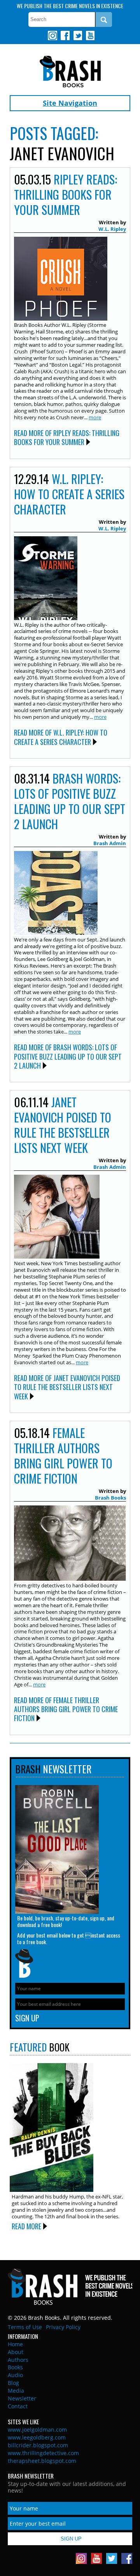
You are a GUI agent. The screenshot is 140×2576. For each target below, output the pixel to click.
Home (15, 2344)
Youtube (90, 35)
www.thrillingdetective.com (43, 2453)
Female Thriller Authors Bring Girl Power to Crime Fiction (63, 1456)
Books (15, 2367)
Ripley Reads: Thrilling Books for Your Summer (66, 194)
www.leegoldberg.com (37, 2437)
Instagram (52, 35)
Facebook (65, 35)
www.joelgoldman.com (37, 2430)
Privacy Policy (63, 2327)
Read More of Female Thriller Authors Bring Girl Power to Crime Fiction (66, 1709)
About (16, 2352)
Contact (18, 2406)
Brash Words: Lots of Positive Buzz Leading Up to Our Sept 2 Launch (70, 801)
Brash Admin (110, 843)
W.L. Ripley (112, 229)
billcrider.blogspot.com (38, 2445)
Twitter (77, 35)
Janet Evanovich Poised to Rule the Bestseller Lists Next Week (63, 1125)
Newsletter (22, 2398)
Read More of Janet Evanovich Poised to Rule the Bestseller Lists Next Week (67, 1387)
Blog (13, 2383)
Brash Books (70, 72)
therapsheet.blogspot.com (42, 2461)
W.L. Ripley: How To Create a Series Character (69, 494)
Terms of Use (25, 2327)
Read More (26, 2226)
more (95, 417)
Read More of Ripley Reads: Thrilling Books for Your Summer (67, 437)
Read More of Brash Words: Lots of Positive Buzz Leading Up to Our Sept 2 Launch (68, 1056)
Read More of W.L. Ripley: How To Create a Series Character (61, 737)
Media (16, 2391)
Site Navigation (70, 103)
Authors (18, 2360)
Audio (15, 2375)
